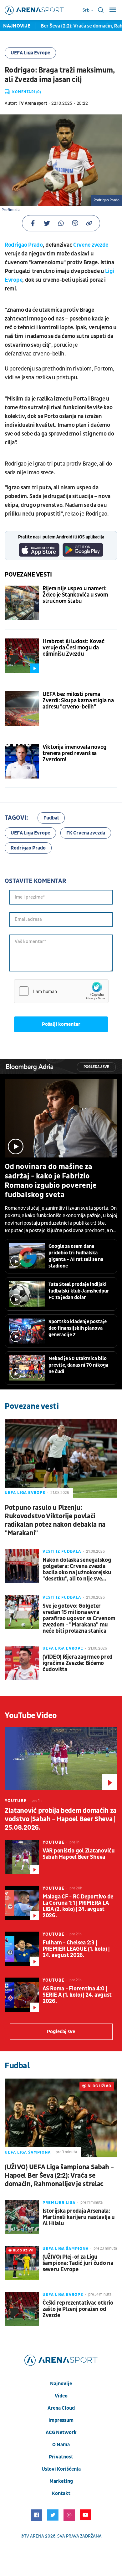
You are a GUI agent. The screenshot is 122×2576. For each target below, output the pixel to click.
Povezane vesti (28, 575)
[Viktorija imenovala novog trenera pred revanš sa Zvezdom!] (22, 761)
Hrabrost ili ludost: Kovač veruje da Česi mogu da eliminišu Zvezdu (74, 648)
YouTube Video (31, 1716)
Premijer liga (59, 2203)
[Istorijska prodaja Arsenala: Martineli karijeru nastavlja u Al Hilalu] (22, 2217)
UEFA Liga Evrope (30, 53)
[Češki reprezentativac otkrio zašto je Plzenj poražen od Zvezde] (22, 2309)
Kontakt (61, 2493)
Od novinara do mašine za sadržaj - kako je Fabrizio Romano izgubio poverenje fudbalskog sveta (51, 1181)
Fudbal (51, 818)
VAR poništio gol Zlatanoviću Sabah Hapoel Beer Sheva (79, 1854)
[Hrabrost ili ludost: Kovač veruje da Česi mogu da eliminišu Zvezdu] (22, 656)
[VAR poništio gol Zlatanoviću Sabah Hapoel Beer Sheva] (22, 1857)
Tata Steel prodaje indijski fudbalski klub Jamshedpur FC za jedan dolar (79, 1291)
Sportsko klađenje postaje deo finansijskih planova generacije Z (78, 1328)
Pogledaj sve (96, 1067)
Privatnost (61, 2457)
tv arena (34, 2536)
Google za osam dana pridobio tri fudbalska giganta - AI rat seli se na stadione (76, 1256)
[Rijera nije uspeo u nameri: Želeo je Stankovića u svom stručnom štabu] (22, 603)
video (61, 2396)
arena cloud (61, 2408)
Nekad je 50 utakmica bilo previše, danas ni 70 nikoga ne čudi (78, 1365)
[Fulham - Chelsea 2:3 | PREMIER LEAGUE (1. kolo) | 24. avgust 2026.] (22, 1949)
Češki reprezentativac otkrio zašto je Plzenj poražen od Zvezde (78, 2309)
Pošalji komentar (61, 1024)
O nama (61, 2445)
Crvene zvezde (91, 245)
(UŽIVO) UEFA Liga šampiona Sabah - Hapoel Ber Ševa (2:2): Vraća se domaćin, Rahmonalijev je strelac (59, 2176)
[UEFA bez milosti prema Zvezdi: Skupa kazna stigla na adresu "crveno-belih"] (22, 708)
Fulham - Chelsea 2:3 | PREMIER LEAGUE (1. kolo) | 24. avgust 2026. (76, 1949)
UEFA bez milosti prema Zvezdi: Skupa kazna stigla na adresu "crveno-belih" (78, 701)
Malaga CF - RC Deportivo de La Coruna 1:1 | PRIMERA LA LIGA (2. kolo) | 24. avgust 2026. (78, 1906)
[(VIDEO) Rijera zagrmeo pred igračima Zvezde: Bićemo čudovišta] (22, 1663)
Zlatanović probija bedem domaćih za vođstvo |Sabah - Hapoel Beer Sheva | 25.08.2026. (61, 1819)
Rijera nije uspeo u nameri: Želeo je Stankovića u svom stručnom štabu (75, 595)
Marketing (61, 2481)
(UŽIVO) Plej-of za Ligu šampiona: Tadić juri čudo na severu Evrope (78, 2263)
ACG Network (61, 2432)
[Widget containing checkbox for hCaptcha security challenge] (61, 991)
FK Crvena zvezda (86, 833)
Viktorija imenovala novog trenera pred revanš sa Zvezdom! (75, 754)
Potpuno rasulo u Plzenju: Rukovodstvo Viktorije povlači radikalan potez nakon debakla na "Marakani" (55, 1520)
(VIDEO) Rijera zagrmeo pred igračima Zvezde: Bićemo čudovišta (78, 1663)
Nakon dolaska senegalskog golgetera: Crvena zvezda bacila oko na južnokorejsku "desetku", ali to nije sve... (77, 1570)
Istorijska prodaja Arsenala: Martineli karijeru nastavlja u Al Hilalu (79, 2217)
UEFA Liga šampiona (28, 2152)
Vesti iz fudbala (62, 1551)
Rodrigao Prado (24, 245)
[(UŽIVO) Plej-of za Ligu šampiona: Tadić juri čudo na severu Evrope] (22, 2263)
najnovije (61, 2384)
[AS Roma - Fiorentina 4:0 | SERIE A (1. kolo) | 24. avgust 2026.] (22, 1995)
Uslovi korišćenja (61, 2469)
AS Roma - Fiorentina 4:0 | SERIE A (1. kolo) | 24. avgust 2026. (77, 1995)
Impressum (61, 2420)
